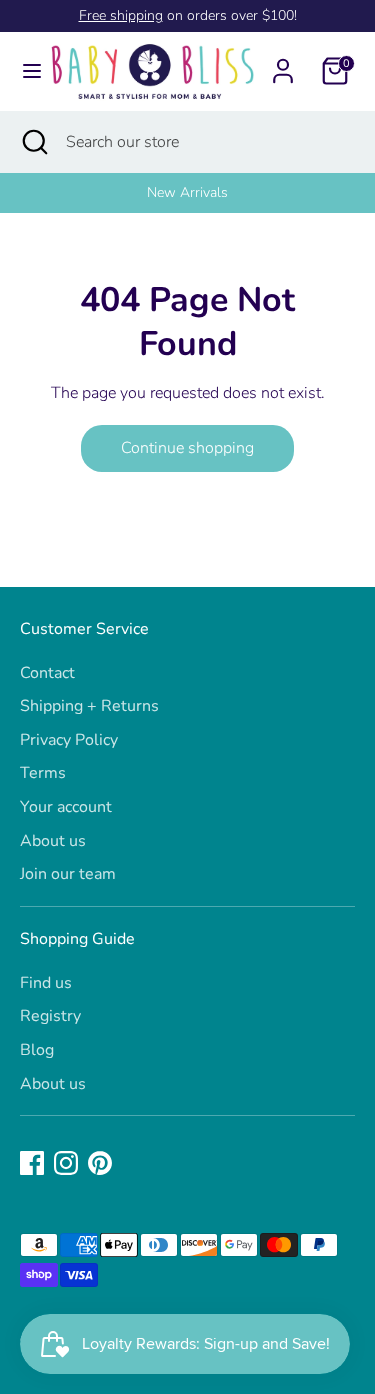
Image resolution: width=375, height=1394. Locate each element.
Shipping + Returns (89, 706)
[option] (187, 193)
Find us (46, 983)
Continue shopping (187, 448)
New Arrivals (187, 192)
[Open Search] (33, 142)
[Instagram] (66, 1163)
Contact (47, 673)
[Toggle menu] (24, 71)
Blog (37, 1050)
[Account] (283, 63)
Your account (66, 807)
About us (53, 841)
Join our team (68, 874)
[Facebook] (32, 1163)
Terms (43, 773)
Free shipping (121, 15)
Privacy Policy (69, 740)
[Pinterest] (100, 1163)
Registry (50, 1016)
